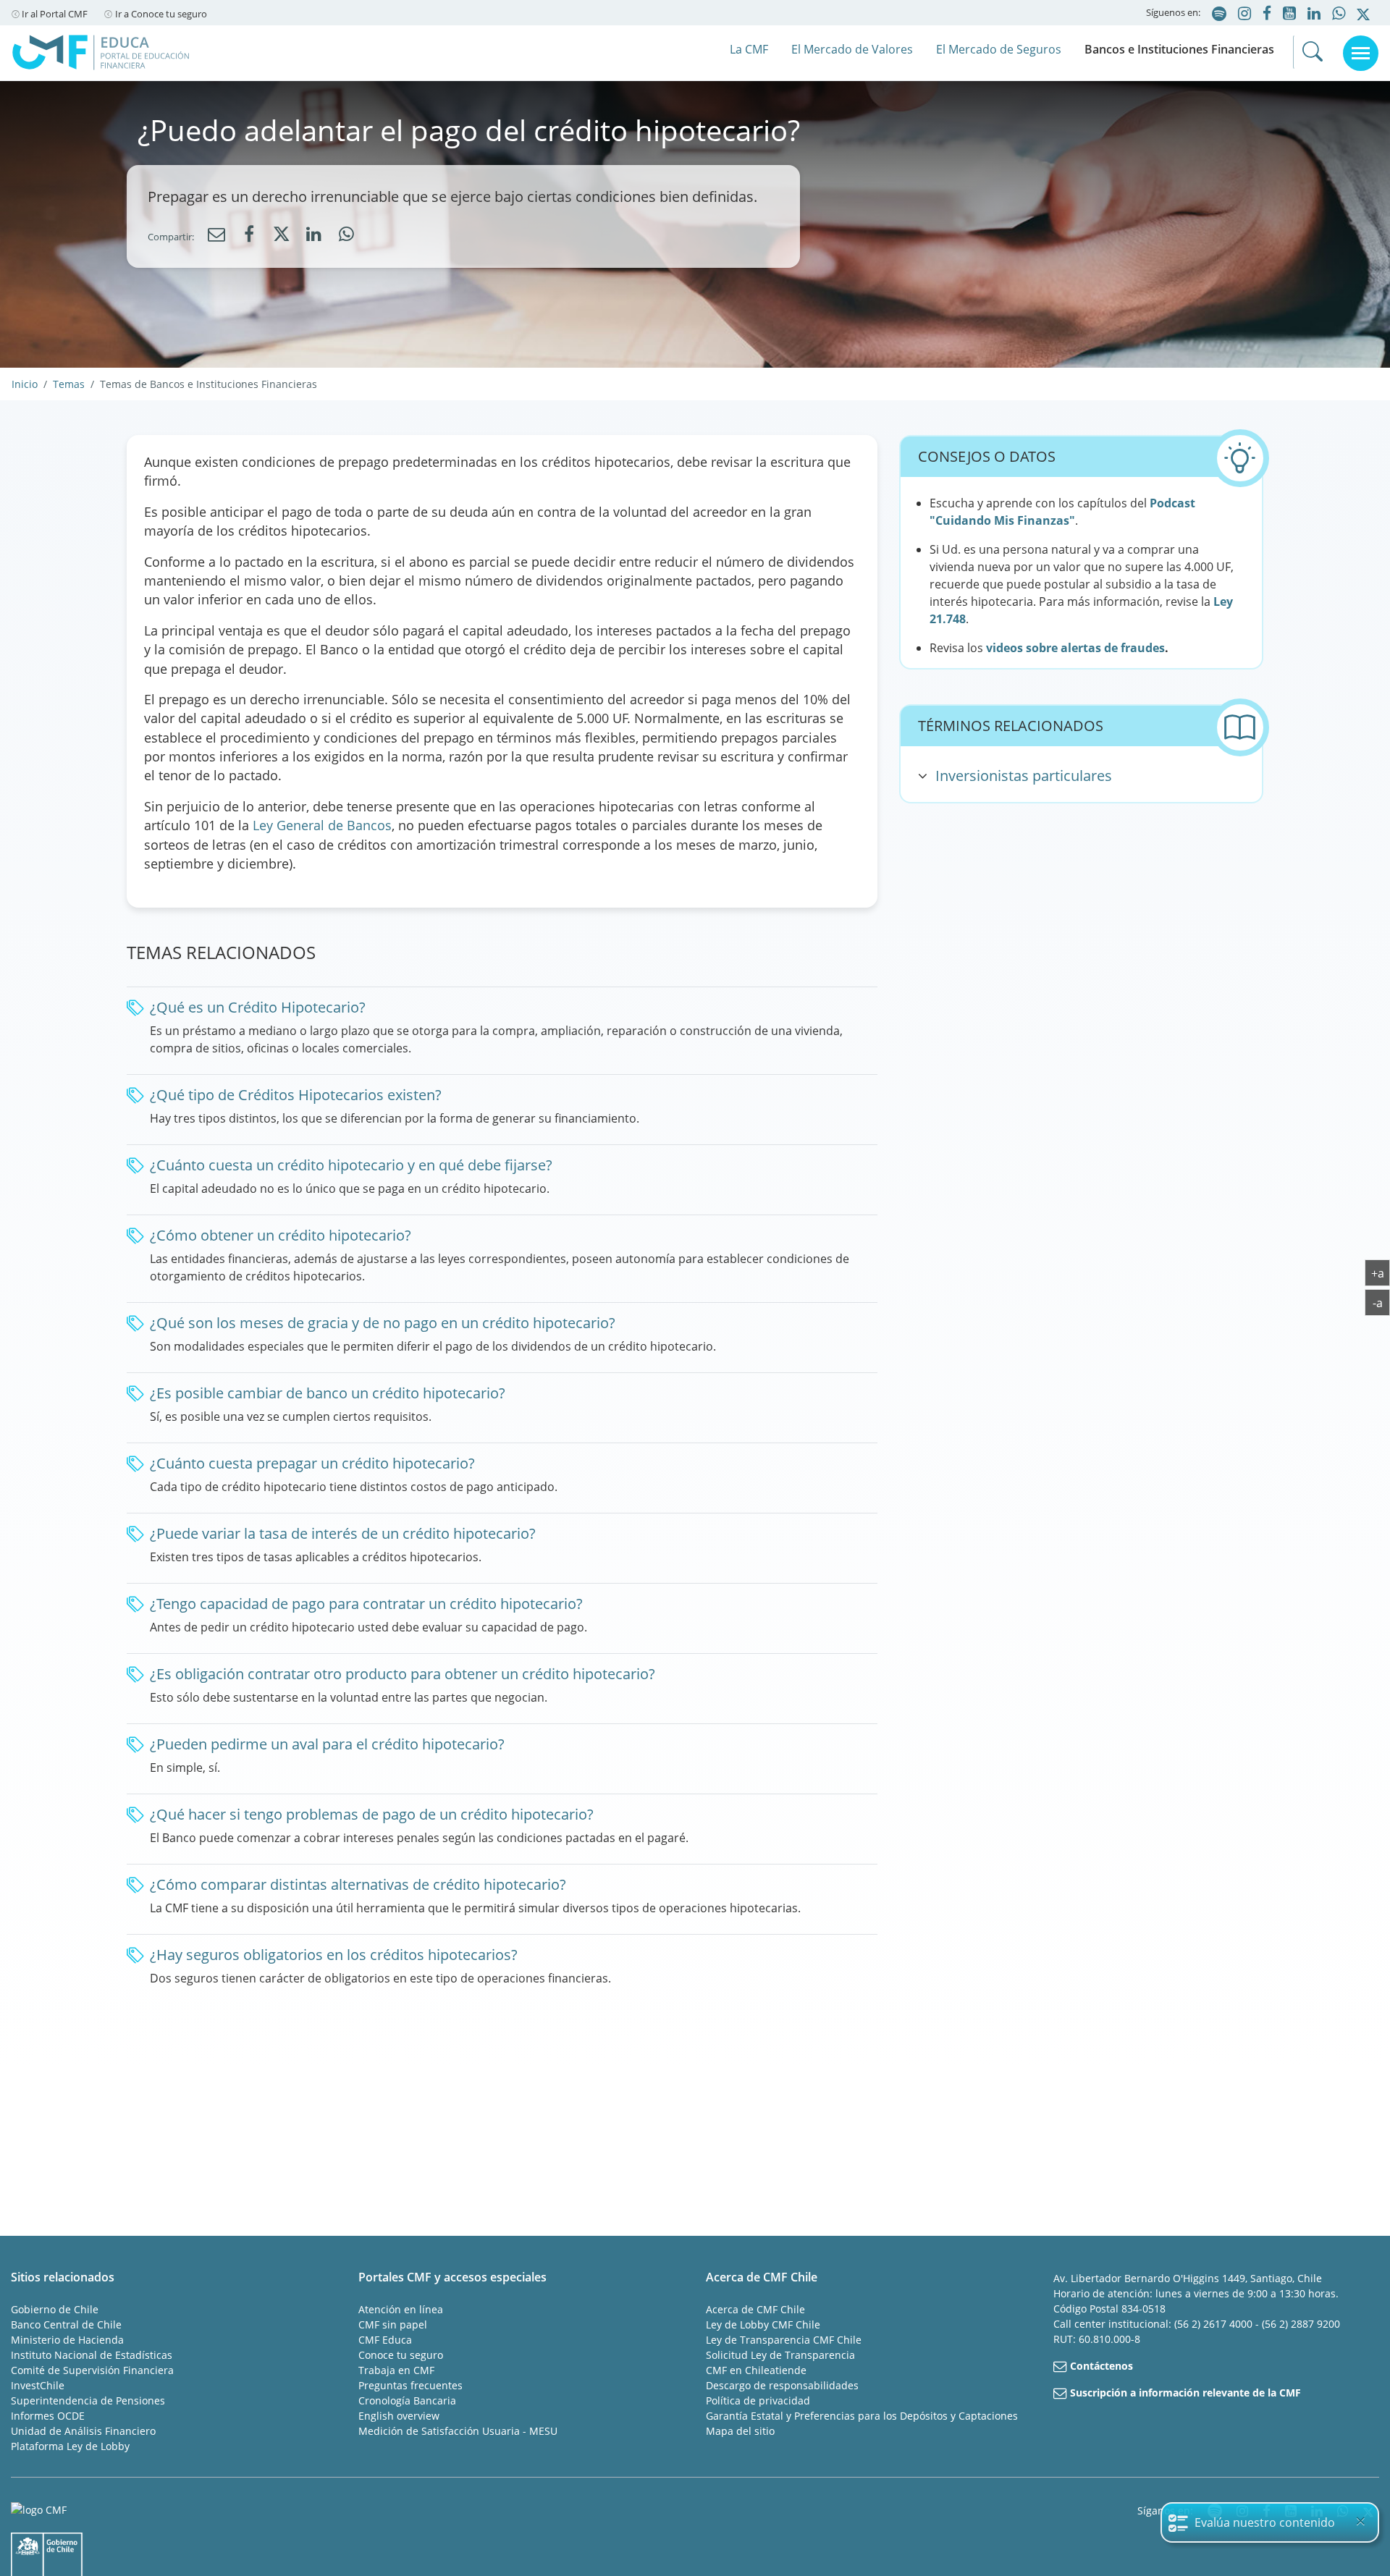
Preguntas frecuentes (410, 2385)
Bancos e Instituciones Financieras (1179, 49)
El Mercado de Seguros (999, 49)
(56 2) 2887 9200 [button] (1301, 2324)
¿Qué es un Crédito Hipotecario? (258, 1007)
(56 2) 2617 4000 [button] (1215, 2324)
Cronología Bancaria (407, 2400)
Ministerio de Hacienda (67, 2340)
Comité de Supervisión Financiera (92, 2370)
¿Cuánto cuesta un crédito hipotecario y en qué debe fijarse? (351, 1165)
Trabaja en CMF (396, 2370)
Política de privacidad (758, 2400)
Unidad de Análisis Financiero (83, 2431)
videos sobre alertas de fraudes (1075, 648)
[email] (216, 235)
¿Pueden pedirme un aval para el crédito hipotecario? (327, 1744)
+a (1381, 1272)
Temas (69, 384)
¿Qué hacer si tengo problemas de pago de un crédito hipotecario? (372, 1814)
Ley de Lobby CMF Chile (763, 2324)
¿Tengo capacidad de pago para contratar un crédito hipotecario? (366, 1604)
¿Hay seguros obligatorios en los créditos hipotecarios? (334, 1955)
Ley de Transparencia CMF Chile (784, 2340)
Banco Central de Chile (66, 2324)
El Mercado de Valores (852, 49)
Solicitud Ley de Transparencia (780, 2355)
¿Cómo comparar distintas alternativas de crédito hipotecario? (358, 1884)
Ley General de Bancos (322, 825)
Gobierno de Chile (55, 2309)
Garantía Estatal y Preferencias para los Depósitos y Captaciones (862, 2416)
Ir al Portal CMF (55, 14)
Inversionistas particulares (1024, 776)
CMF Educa (385, 2340)
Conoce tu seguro (401, 2355)
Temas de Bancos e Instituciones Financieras (208, 384)
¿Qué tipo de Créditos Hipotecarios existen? (296, 1095)
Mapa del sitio (740, 2431)
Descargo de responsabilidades (782, 2385)
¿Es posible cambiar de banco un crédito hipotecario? (328, 1393)
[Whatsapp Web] (347, 235)
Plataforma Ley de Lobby (70, 2446)
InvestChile (38, 2385)
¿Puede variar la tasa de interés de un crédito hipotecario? (343, 1533)
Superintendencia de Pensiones (88, 2400)
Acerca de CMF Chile (755, 2309)
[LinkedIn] (314, 235)
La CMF (749, 49)
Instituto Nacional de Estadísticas (92, 2355)
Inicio (25, 384)
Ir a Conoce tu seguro (161, 14)
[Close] (1360, 2521)
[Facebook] (249, 235)
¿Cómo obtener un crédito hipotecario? (281, 1235)
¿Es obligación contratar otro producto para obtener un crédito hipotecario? (403, 1674)
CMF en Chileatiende (756, 2370)
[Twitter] (282, 237)
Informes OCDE (48, 2416)
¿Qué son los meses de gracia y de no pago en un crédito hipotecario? (383, 1323)
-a (1381, 1302)
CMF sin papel (393, 2324)
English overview (399, 2416)
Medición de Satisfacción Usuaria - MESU (458, 2431)
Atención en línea (401, 2309)
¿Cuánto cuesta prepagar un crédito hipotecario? (312, 1463)
